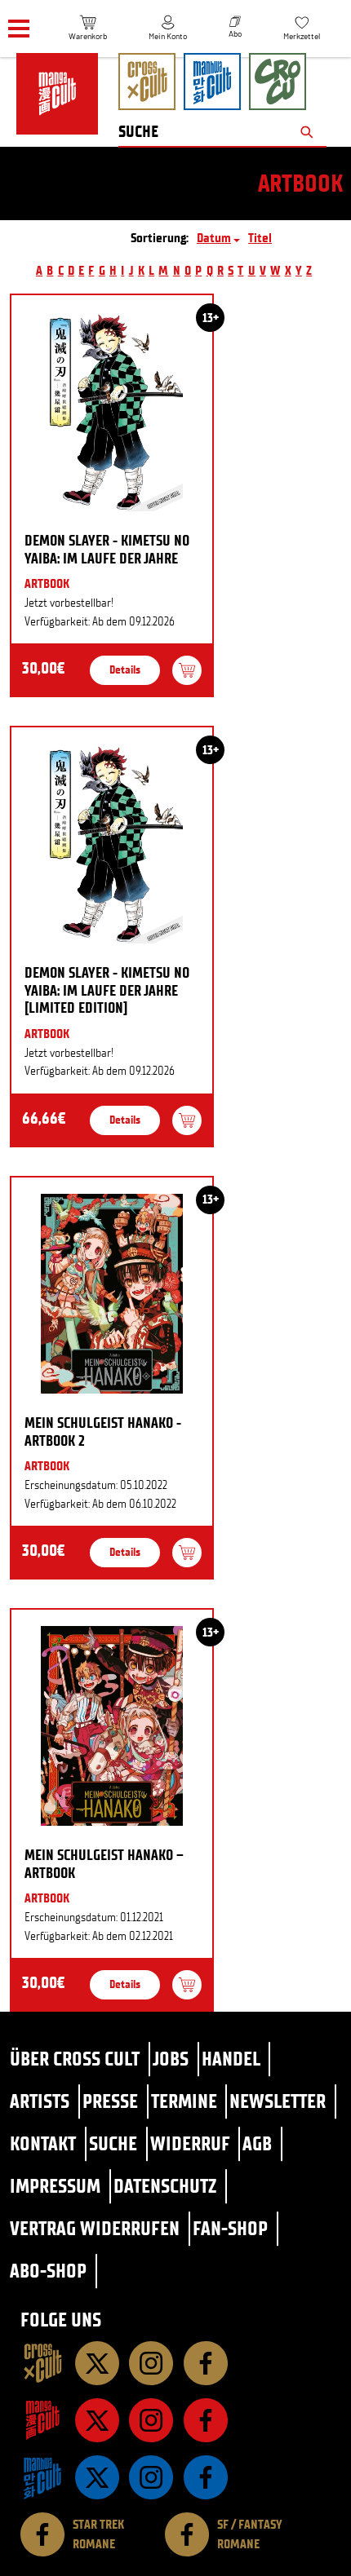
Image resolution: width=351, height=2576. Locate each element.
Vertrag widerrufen (95, 2228)
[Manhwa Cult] (42, 2477)
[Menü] (19, 29)
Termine (184, 2101)
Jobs (171, 2059)
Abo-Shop (48, 2271)
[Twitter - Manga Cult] (97, 2420)
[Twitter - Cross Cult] (97, 2363)
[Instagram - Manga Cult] (151, 2420)
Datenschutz (165, 2186)
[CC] (42, 2363)
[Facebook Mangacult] (206, 2420)
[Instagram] (151, 2363)
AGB (257, 2143)
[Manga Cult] (42, 2420)
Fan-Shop (230, 2228)
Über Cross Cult (75, 2059)
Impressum (55, 2186)
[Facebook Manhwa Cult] (206, 2477)
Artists (40, 2101)
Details (125, 670)
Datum (214, 238)
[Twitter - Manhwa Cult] (97, 2477)
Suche (113, 2143)
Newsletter (278, 2101)
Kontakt (43, 2143)
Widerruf (190, 2143)
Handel (231, 2059)
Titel (260, 238)
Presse (110, 2101)
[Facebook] (206, 2363)
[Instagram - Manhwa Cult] (151, 2477)
